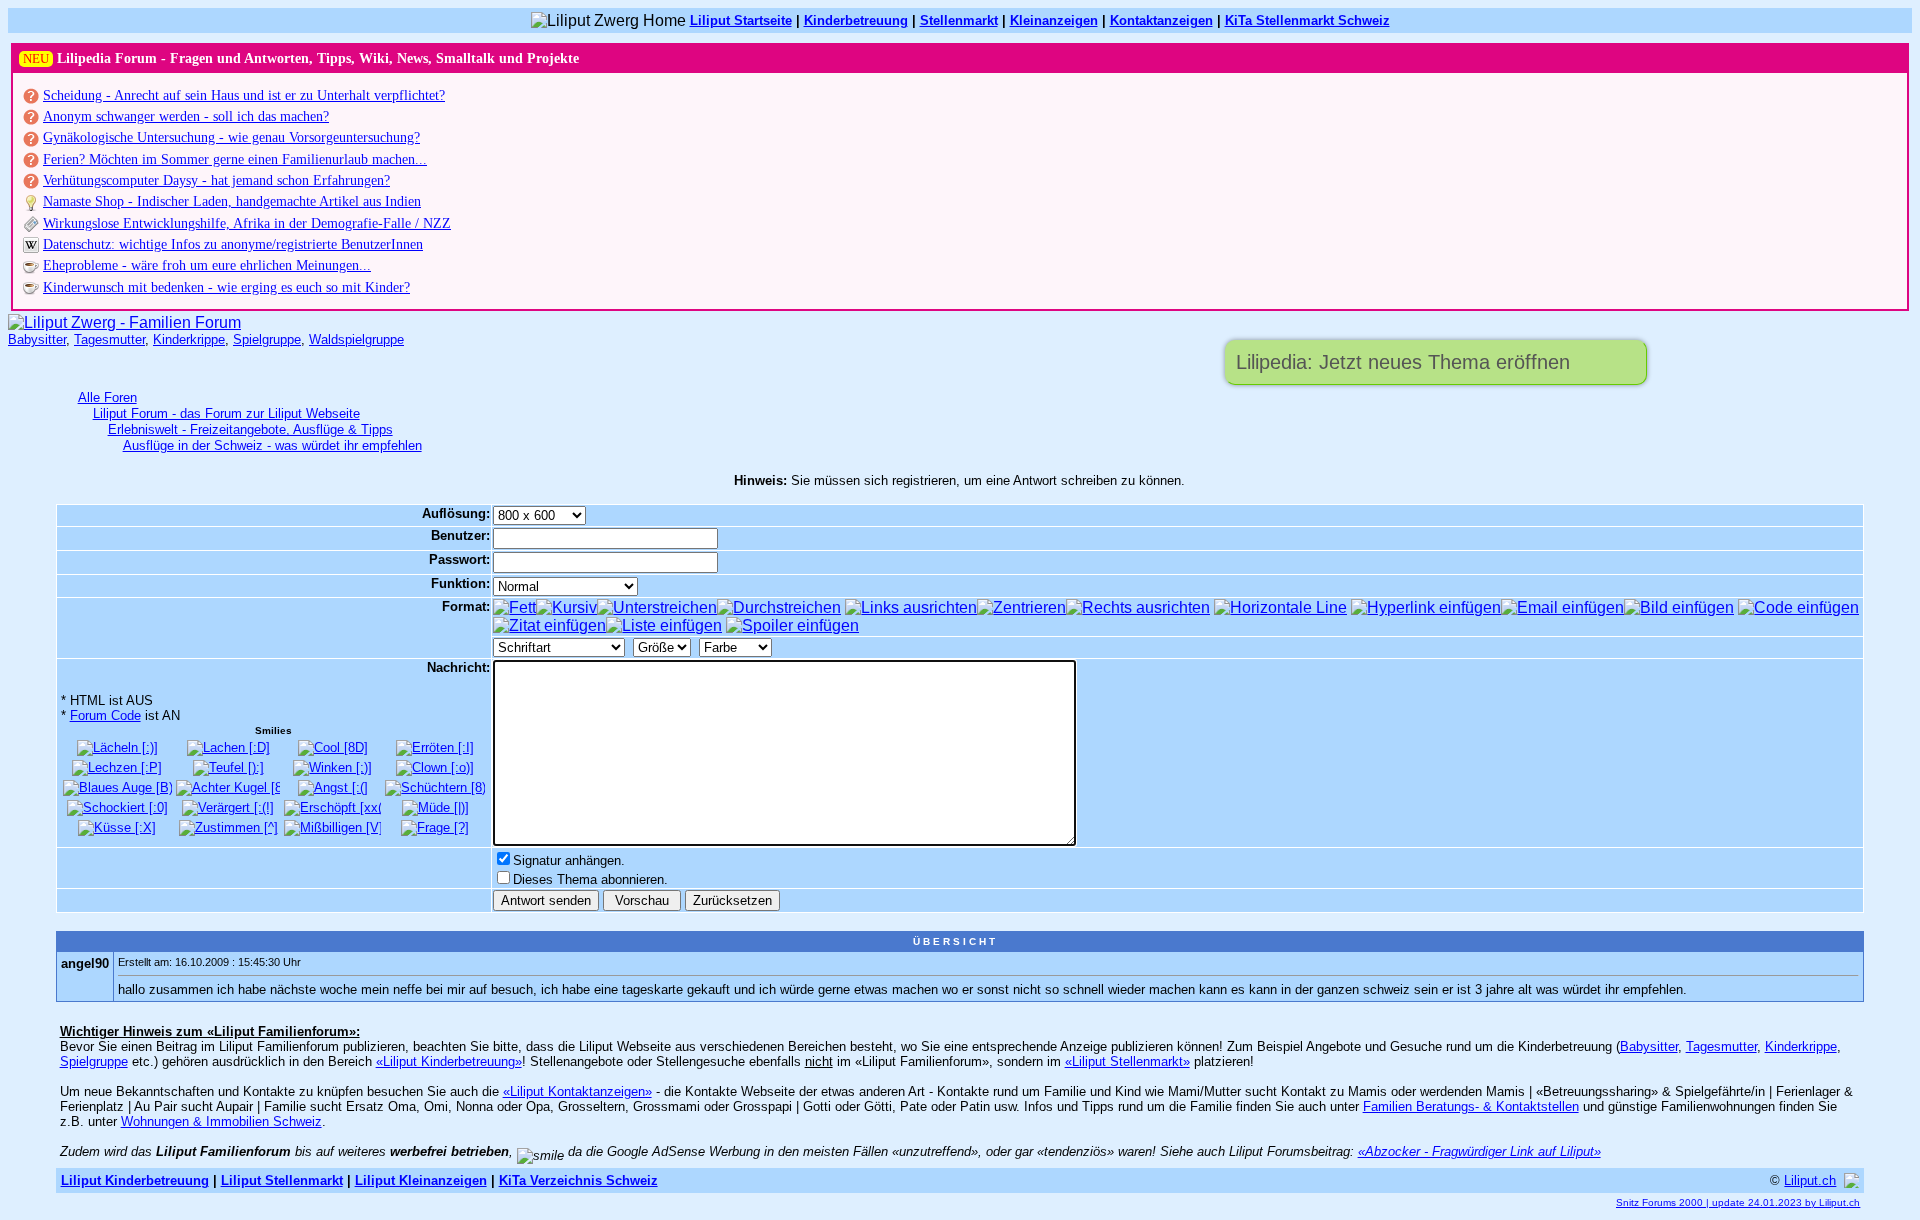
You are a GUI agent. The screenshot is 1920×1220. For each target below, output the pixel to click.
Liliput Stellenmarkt (282, 1180)
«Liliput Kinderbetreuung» (449, 1061)
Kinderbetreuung (856, 20)
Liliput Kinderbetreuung (135, 1180)
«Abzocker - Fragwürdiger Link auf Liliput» (1479, 1151)
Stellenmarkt (959, 20)
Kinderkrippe (189, 339)
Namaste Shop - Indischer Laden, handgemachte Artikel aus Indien (232, 201)
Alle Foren (107, 397)
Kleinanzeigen (1054, 20)
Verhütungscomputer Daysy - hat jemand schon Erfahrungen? (216, 180)
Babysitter (37, 339)
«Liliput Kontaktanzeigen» (577, 1091)
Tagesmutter (109, 339)
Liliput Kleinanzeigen (421, 1180)
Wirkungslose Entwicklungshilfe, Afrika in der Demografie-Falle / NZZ (247, 223)
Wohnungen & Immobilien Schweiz (221, 1121)
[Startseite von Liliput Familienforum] (124, 322)
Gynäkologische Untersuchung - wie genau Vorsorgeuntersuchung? (231, 137)
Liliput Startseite (741, 20)
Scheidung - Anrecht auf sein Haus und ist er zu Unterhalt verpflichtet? (244, 95)
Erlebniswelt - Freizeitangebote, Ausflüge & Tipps (250, 429)
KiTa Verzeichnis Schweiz (578, 1180)
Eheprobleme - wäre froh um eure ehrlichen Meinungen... (207, 265)
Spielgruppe (267, 339)
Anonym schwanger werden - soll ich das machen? (186, 116)
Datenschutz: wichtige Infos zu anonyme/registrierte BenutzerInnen (233, 244)
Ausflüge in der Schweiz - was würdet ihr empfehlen (272, 445)
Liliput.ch (1810, 1180)
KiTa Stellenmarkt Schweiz (1307, 20)
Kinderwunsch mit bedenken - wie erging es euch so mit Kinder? (226, 287)
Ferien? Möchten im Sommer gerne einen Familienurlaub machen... (235, 159)
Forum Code (105, 715)
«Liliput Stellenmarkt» (1127, 1061)
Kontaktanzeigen (1161, 20)
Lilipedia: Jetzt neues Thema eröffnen (1403, 362)
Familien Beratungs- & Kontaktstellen (1471, 1106)
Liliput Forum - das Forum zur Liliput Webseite (226, 413)
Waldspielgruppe (356, 339)
